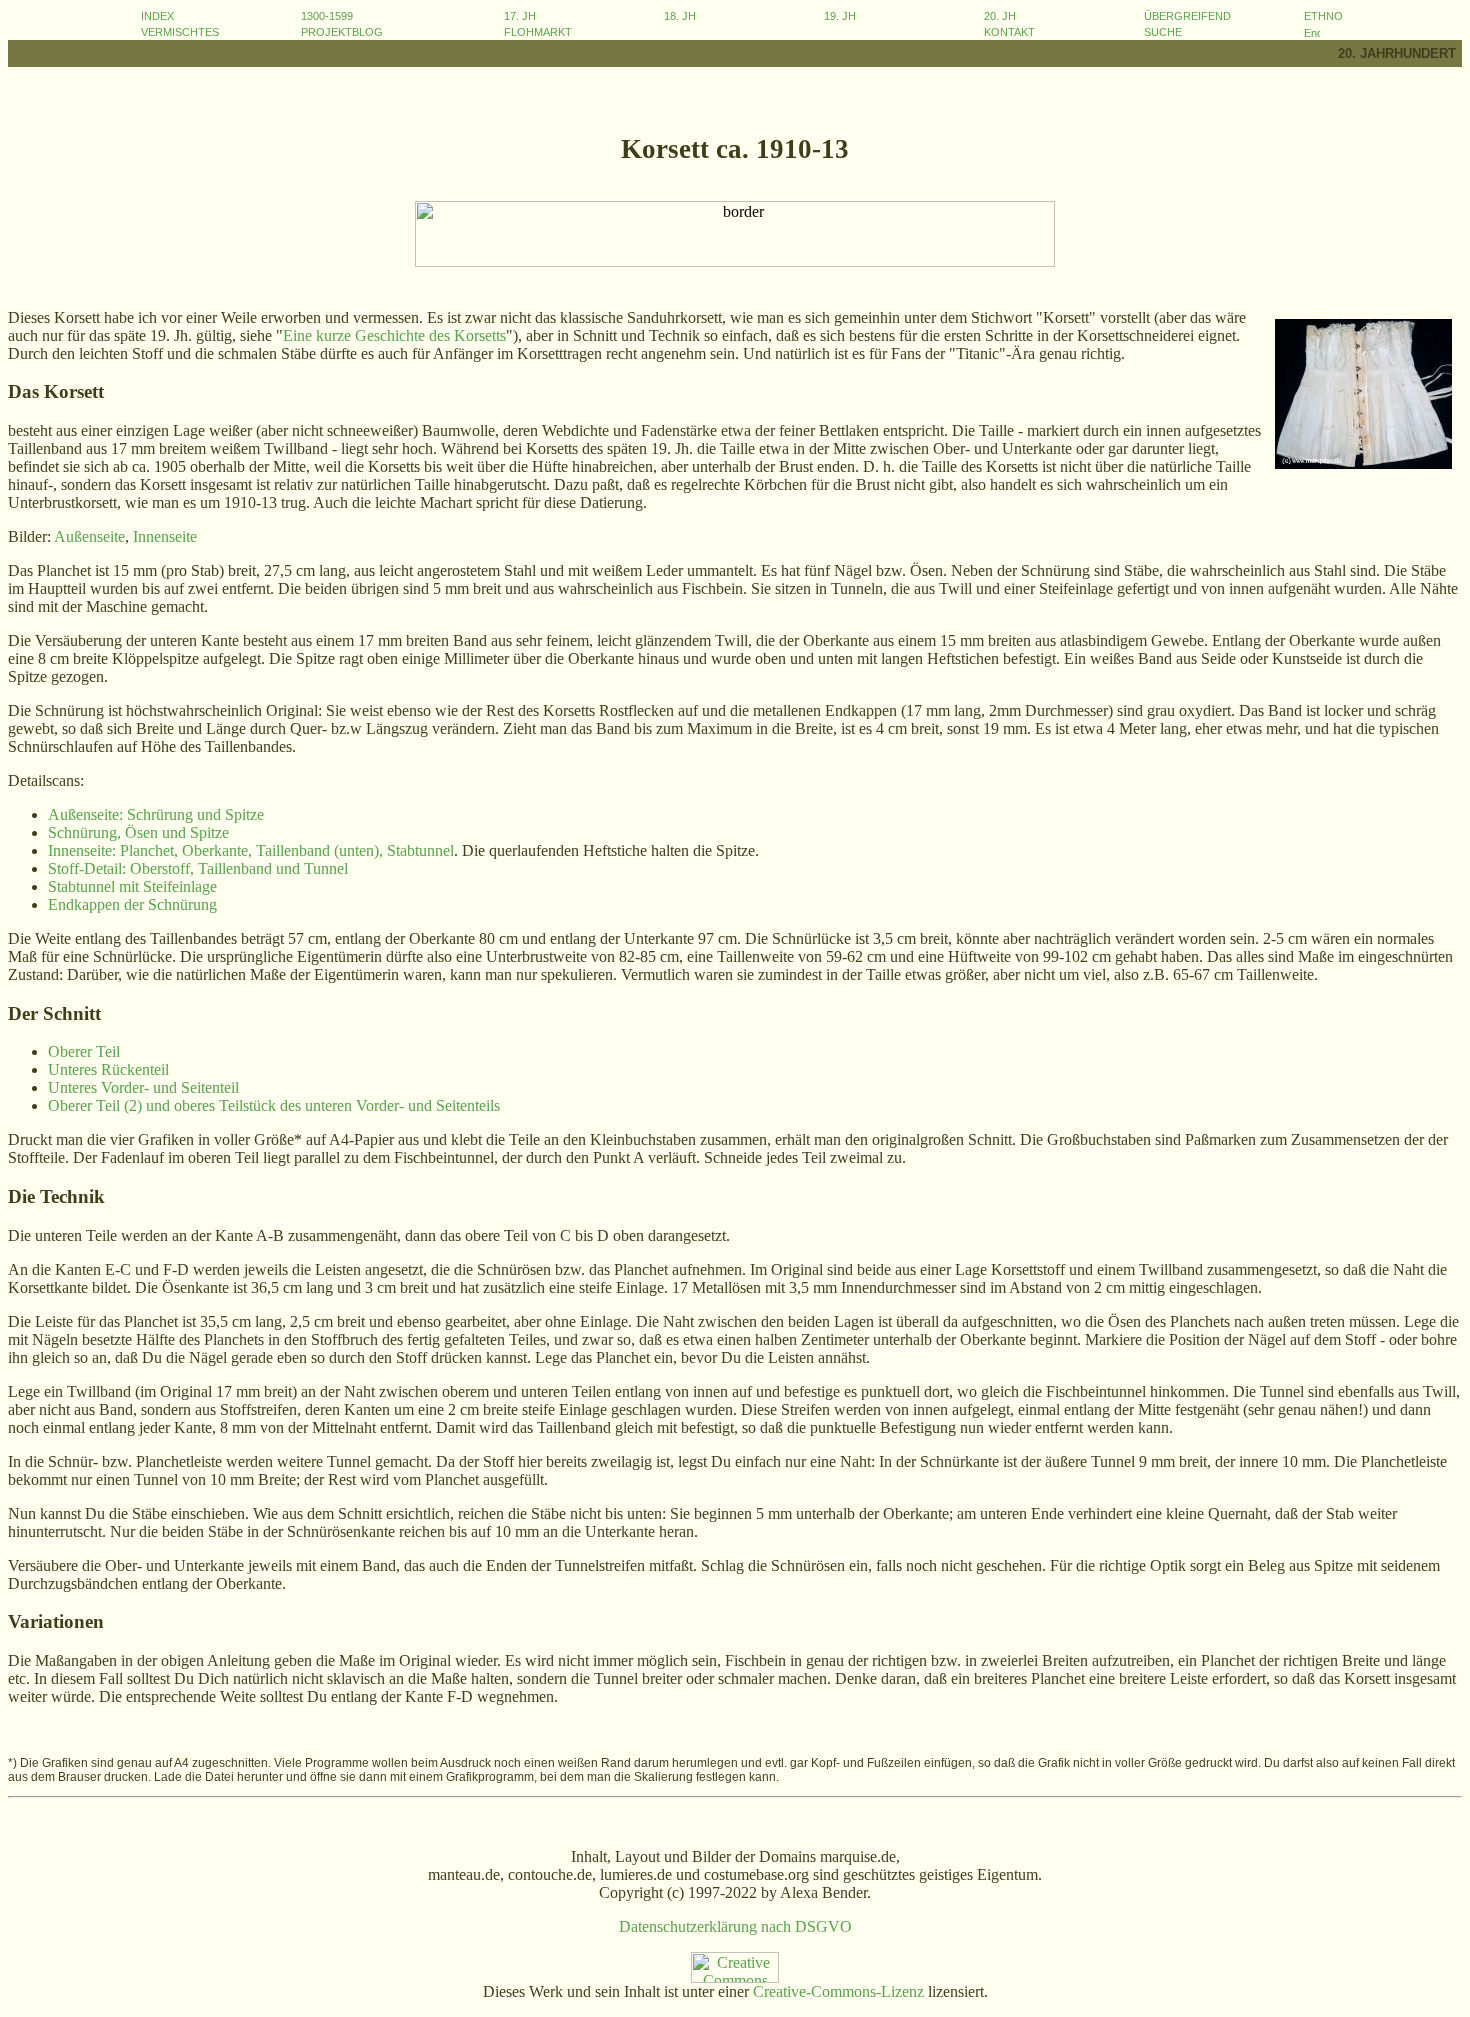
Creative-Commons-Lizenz (838, 1991)
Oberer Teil (84, 1051)
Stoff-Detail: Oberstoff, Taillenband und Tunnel (198, 868)
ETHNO (1323, 16)
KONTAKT (1009, 32)
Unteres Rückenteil (108, 1069)
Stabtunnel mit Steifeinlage (132, 886)
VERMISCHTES (180, 32)
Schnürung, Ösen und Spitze (138, 832)
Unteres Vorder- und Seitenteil (143, 1087)
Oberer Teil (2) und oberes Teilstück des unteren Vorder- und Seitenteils (274, 1105)
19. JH (840, 16)
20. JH (1000, 16)
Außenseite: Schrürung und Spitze (156, 814)
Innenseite (165, 536)
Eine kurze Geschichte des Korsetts (394, 335)
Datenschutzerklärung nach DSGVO (735, 1926)
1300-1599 (327, 16)
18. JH (680, 16)
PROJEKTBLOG (342, 32)
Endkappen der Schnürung (132, 904)
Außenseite (89, 536)
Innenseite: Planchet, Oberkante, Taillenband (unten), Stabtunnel (251, 850)
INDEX (157, 16)
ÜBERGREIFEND (1187, 16)
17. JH (520, 16)
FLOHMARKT (538, 32)
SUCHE (1163, 32)
